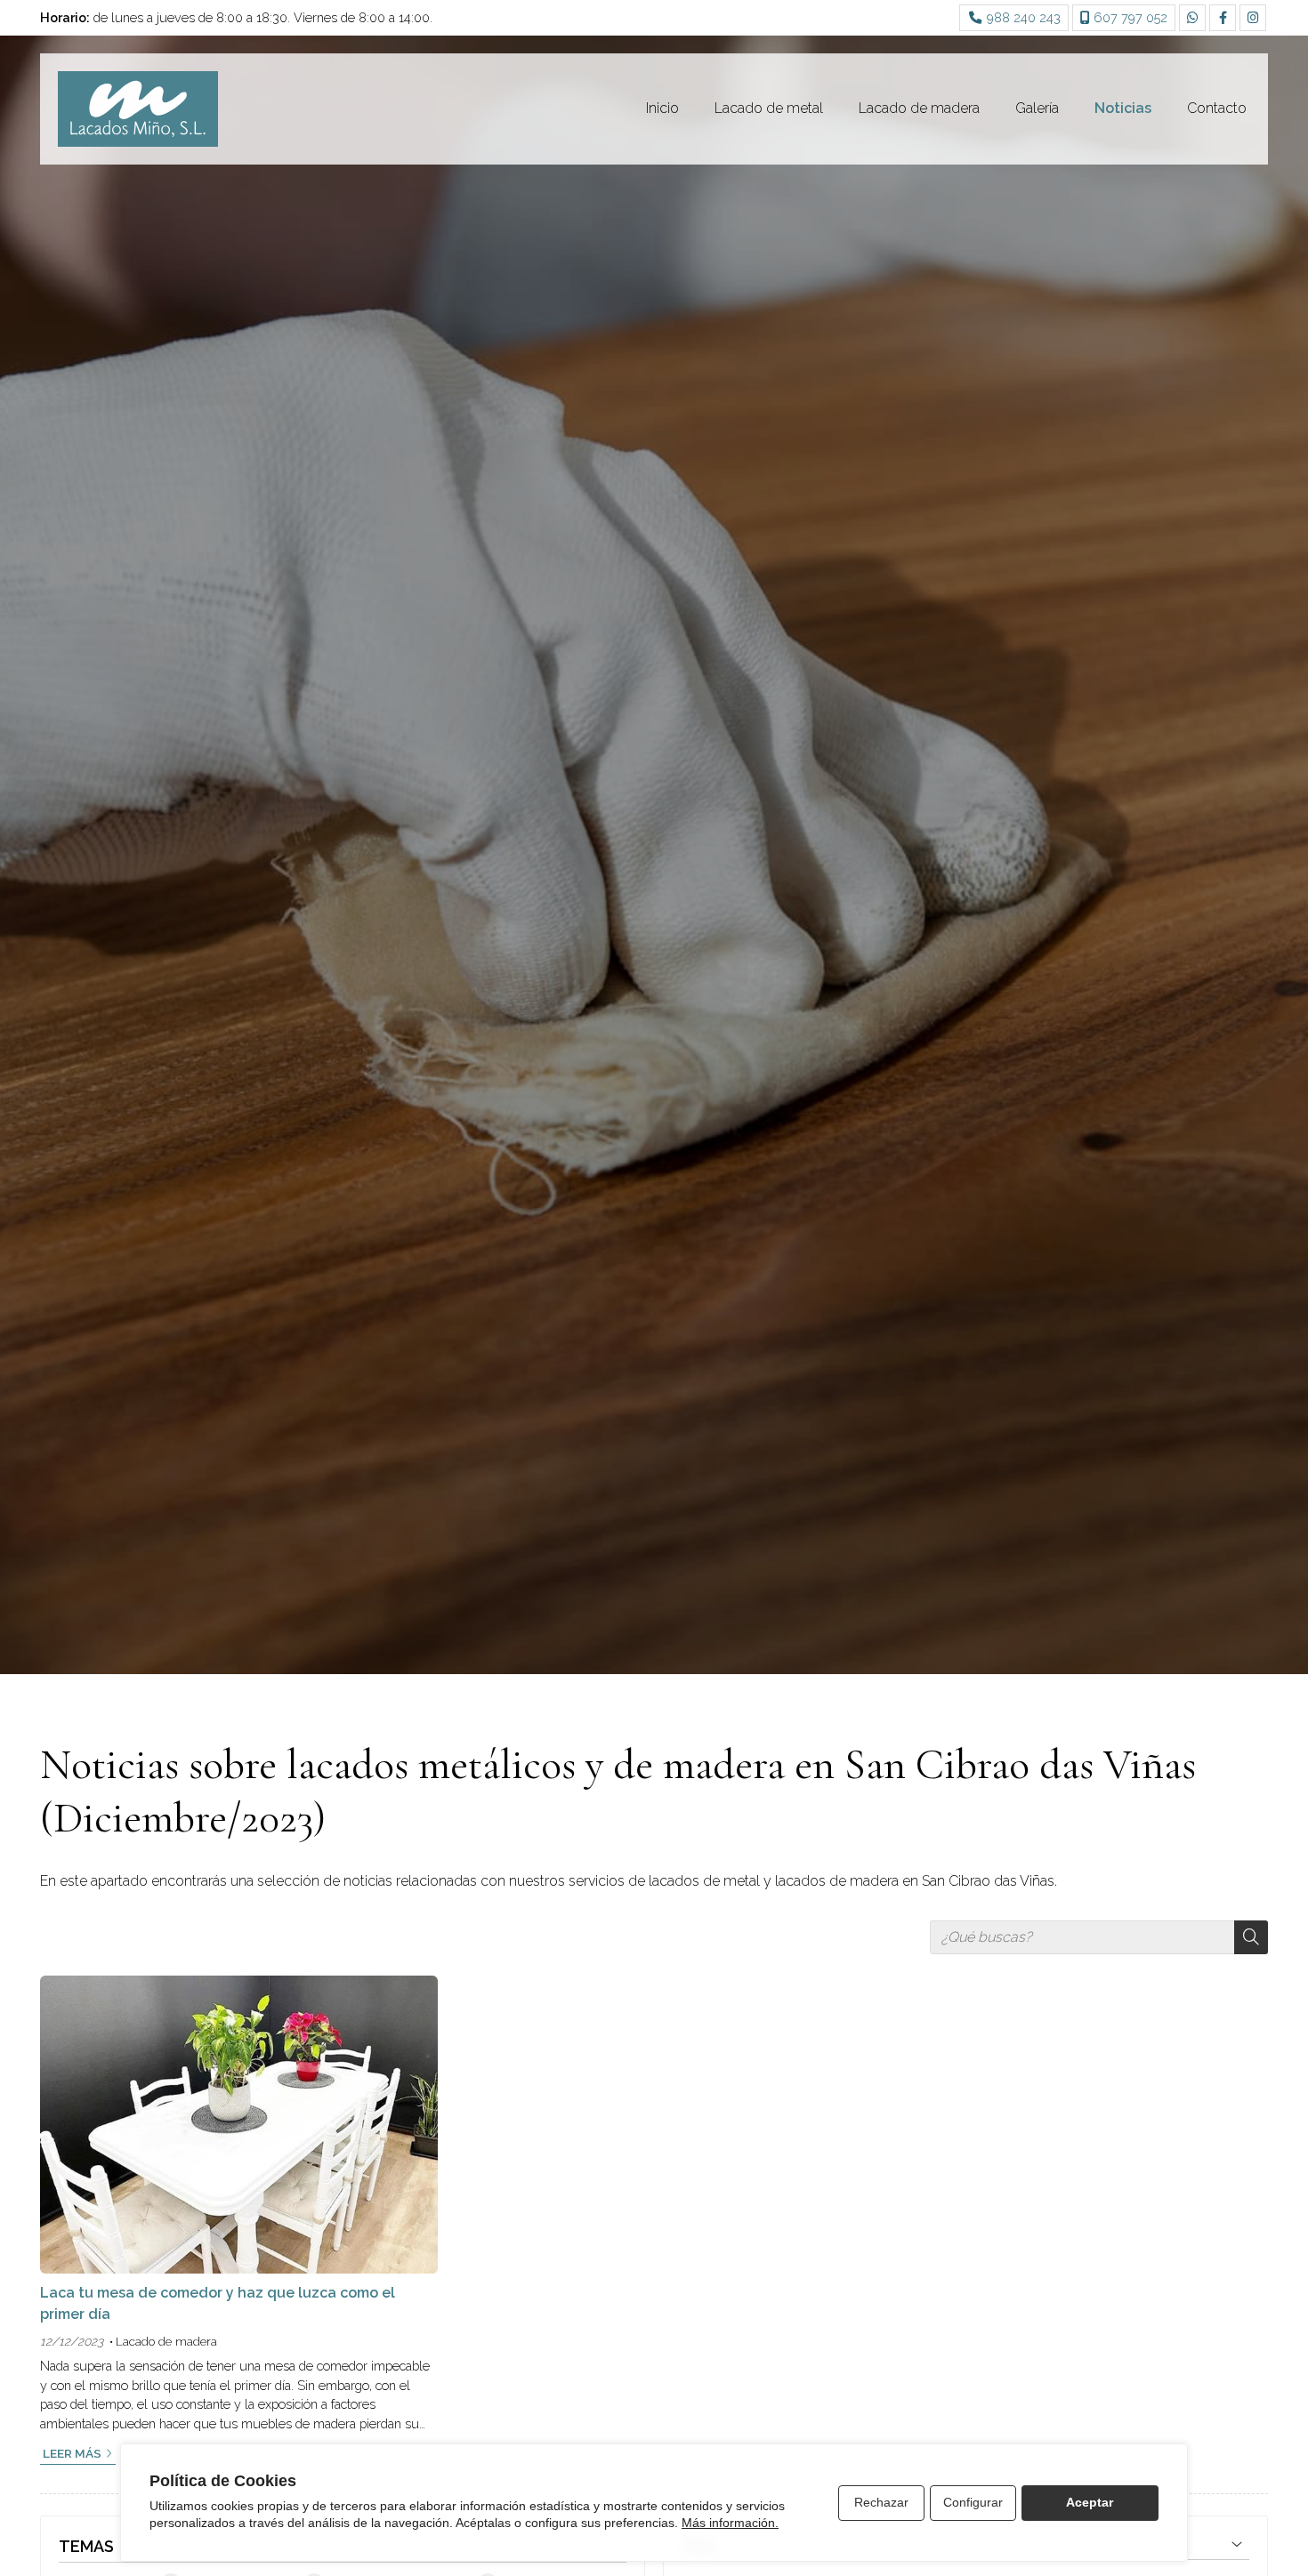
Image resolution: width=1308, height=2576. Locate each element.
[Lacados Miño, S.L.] (138, 109)
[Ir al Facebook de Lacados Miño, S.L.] (1223, 18)
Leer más (72, 2453)
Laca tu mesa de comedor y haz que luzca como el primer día (218, 2303)
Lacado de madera (166, 2341)
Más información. (730, 2523)
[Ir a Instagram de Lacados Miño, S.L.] (1253, 18)
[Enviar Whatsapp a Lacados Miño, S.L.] (1192, 18)
